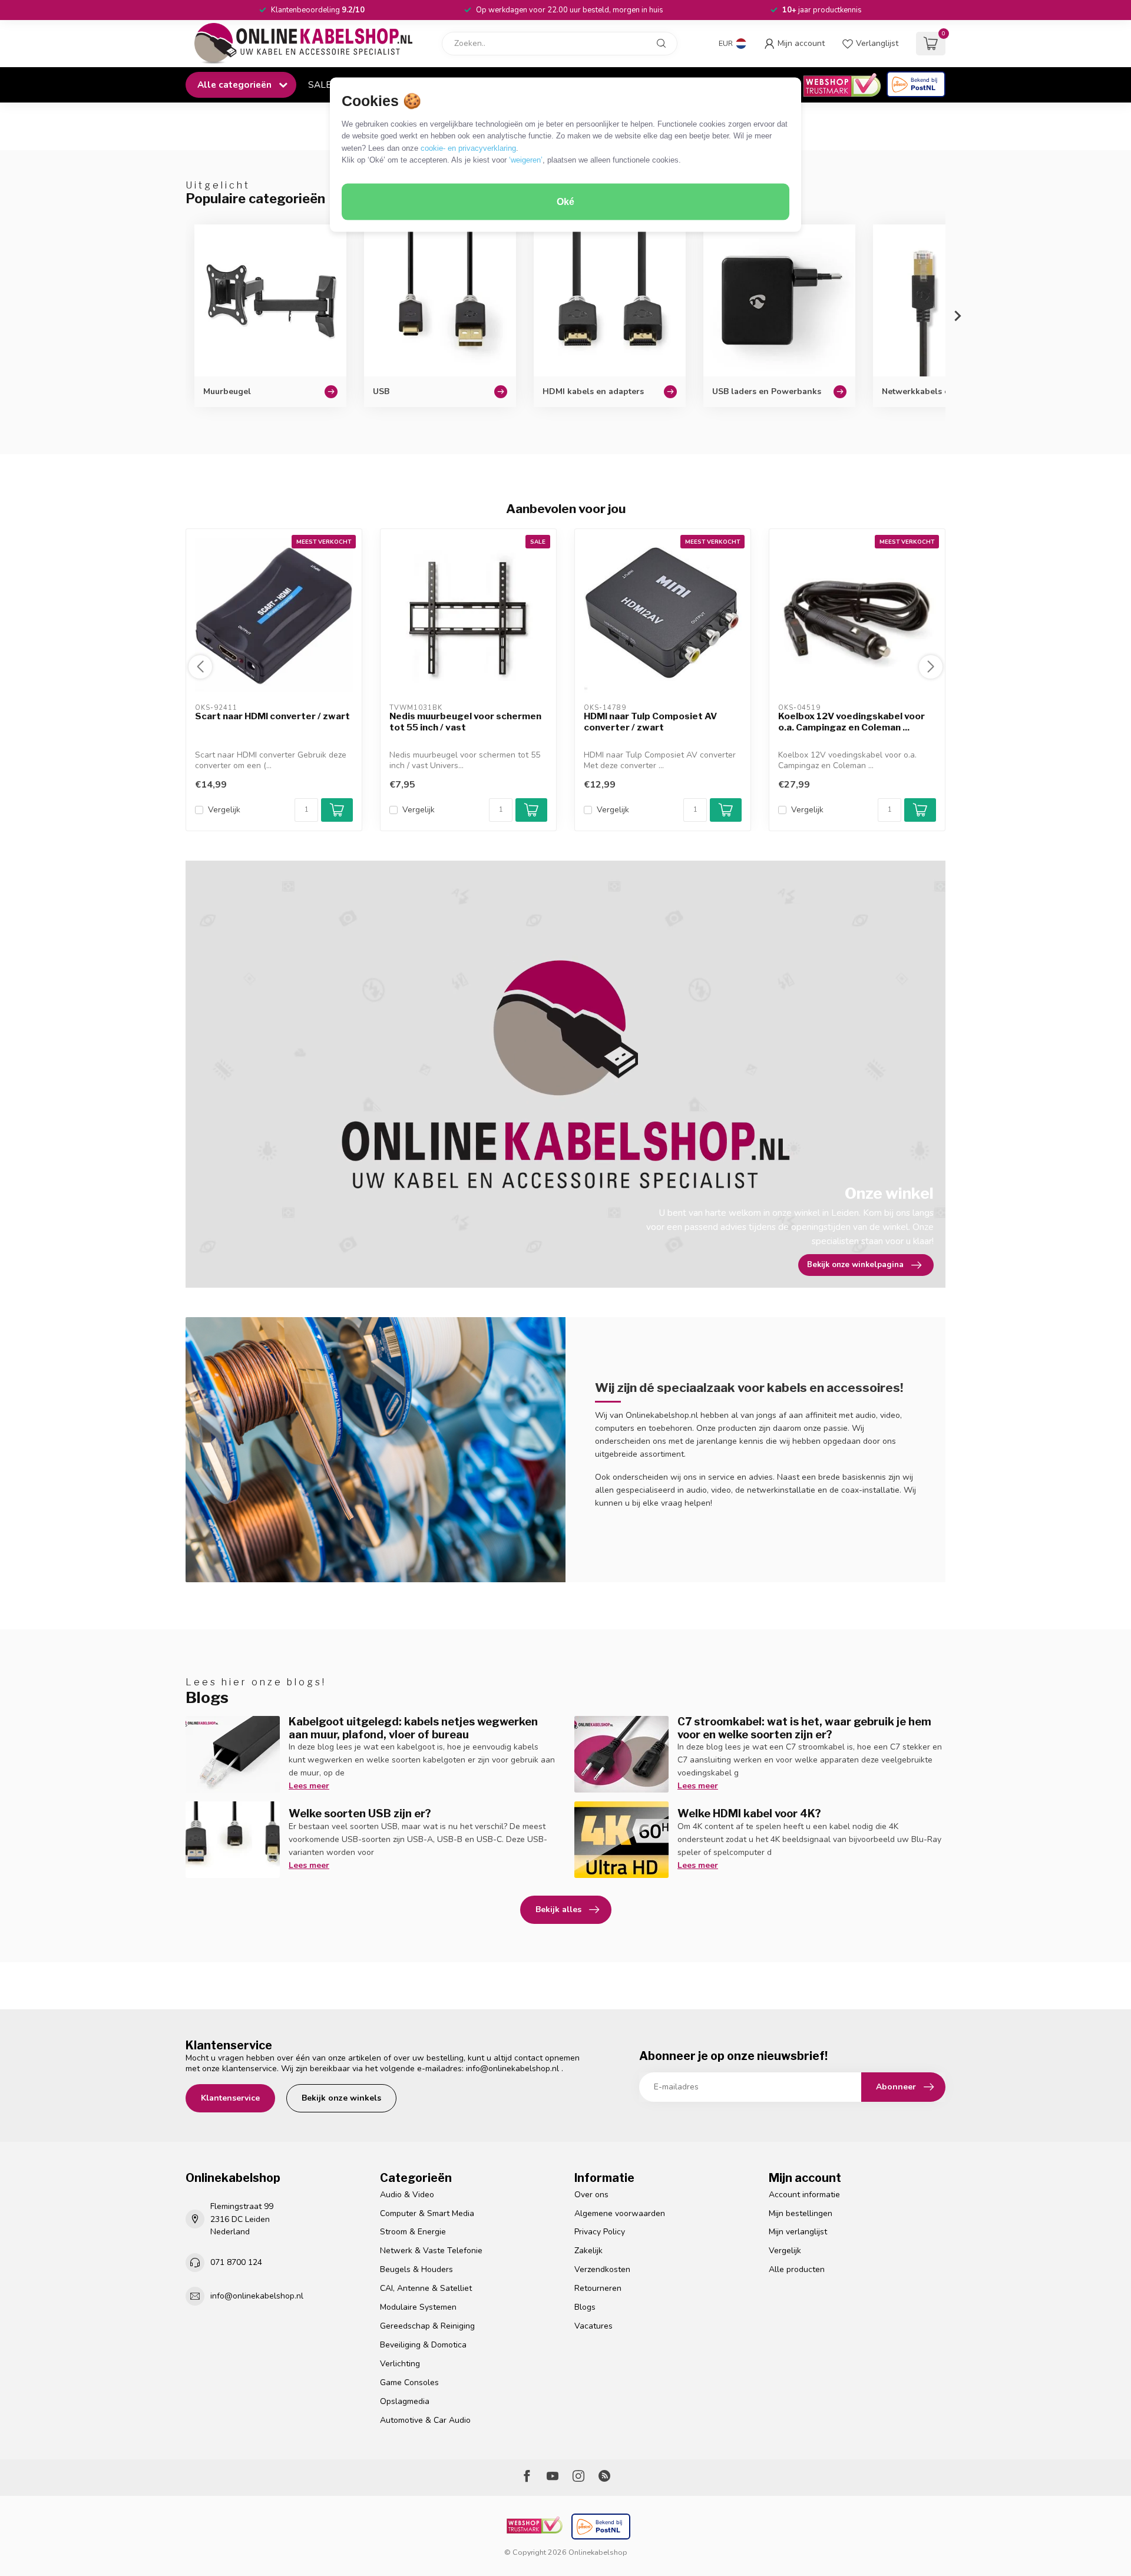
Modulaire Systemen (418, 2307)
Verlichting (400, 2364)
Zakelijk (588, 2251)
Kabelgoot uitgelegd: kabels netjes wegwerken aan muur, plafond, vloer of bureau (413, 1728)
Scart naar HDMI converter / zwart (272, 716)
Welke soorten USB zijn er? (360, 1813)
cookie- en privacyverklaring (468, 148)
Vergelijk (224, 810)
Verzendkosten (602, 2269)
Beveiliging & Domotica (423, 2345)
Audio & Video (407, 2195)
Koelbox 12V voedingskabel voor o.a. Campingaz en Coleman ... (851, 722)
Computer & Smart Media (427, 2213)
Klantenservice (230, 2098)
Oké (565, 202)
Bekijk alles (558, 1909)
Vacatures (593, 2326)
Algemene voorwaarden (620, 2213)
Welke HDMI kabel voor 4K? (749, 1813)
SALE (320, 85)
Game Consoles (409, 2382)
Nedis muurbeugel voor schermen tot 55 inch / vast (465, 722)
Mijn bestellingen (801, 2213)
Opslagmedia (405, 2401)
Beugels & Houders (416, 2269)
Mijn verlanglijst (798, 2232)
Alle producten (797, 2269)
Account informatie (804, 2195)
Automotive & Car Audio (425, 2420)
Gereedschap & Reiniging (427, 2326)
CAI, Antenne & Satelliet (426, 2288)
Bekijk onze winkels (341, 2098)
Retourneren (598, 2288)
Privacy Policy (600, 2232)
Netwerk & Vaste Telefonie (431, 2251)
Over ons (591, 2195)
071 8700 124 (236, 2262)
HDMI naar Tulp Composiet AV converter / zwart (650, 722)
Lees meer (309, 1786)
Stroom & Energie (413, 2232)
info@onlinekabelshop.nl (512, 2069)
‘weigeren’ (526, 160)
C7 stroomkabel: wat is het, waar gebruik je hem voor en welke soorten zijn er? (804, 1728)
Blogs (585, 2307)
